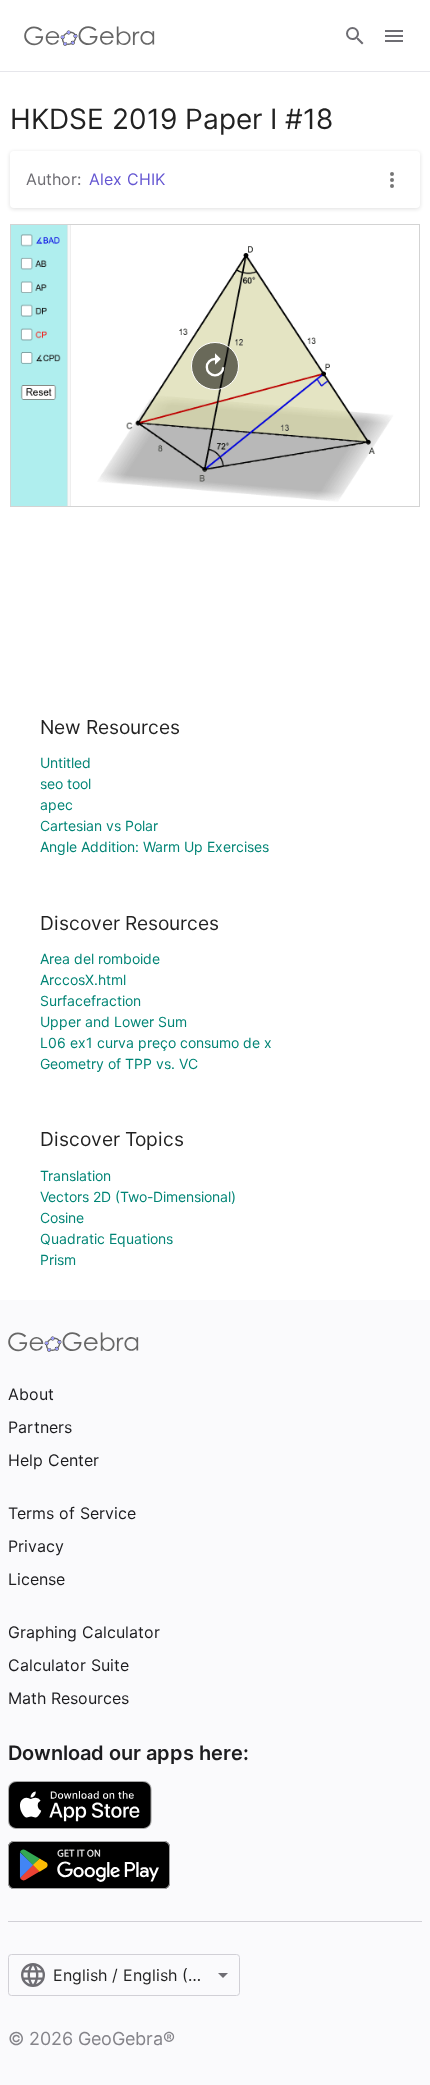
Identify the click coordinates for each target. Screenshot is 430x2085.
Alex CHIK (127, 179)
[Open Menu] (394, 36)
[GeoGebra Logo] (89, 36)
